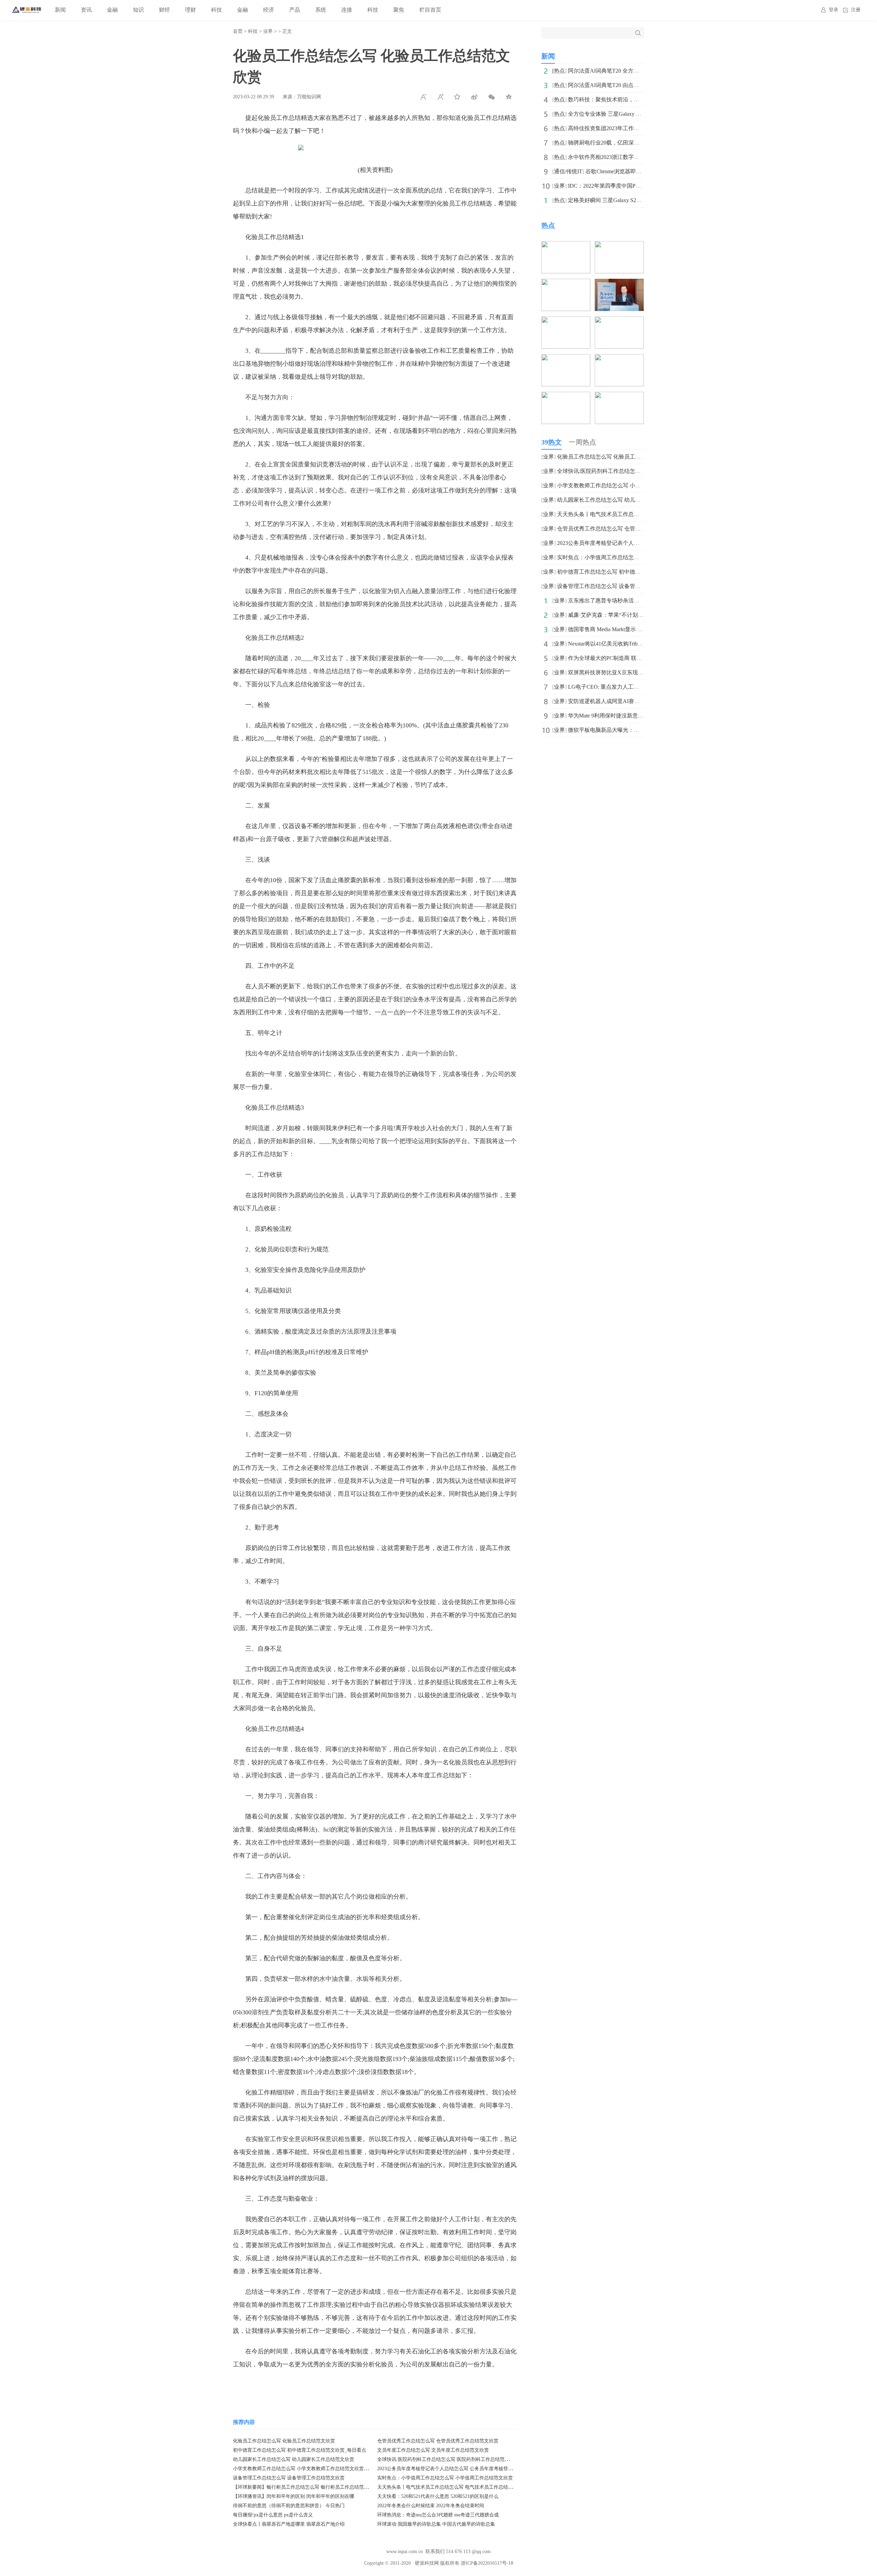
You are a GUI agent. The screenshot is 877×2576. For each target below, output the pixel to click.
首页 (238, 31)
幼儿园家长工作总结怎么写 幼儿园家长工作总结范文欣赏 (294, 2459)
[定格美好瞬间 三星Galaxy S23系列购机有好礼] (566, 359)
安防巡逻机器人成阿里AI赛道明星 (609, 701)
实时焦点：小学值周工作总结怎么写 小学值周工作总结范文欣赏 (445, 2478)
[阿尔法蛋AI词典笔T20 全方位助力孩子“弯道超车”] (566, 246)
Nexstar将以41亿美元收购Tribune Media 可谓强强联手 (631, 644)
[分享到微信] (492, 97)
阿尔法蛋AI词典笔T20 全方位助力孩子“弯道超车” (628, 71)
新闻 (60, 10)
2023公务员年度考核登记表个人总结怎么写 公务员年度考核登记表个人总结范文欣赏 (467, 2469)
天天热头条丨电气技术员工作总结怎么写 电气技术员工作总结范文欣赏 (452, 2487)
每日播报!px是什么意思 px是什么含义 (273, 2515)
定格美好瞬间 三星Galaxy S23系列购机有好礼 (623, 200)
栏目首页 (430, 10)
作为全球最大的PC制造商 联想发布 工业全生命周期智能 (636, 658)
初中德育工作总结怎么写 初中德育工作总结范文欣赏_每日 (628, 572)
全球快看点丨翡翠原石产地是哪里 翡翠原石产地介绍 (289, 2524)
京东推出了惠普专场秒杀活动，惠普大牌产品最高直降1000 (639, 601)
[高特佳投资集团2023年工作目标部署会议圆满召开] (619, 283)
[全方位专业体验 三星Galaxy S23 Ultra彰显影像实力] (566, 283)
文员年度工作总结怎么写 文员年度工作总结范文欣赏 (433, 2450)
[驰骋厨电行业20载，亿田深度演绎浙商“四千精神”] (566, 321)
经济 (269, 10)
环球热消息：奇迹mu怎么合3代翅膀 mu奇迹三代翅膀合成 (438, 2515)
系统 (321, 10)
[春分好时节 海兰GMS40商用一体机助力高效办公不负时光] (566, 396)
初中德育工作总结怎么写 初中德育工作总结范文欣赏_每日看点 (300, 2450)
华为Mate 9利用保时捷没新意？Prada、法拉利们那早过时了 (639, 716)
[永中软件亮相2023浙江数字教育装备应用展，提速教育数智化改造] (619, 321)
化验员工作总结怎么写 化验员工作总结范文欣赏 (284, 2441)
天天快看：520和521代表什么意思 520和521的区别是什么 (438, 2496)
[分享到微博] (474, 97)
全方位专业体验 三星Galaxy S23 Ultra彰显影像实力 (629, 114)
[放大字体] (440, 97)
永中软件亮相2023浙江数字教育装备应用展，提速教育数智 (639, 157)
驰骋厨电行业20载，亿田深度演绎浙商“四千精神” (628, 143)
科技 (217, 10)
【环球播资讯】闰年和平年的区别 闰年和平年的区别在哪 (294, 2496)
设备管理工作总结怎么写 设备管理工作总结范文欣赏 (289, 2478)
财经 (164, 10)
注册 (856, 10)
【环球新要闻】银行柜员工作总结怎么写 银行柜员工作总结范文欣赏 (306, 2487)
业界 (268, 31)
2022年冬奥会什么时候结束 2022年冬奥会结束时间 (431, 2506)
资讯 (86, 10)
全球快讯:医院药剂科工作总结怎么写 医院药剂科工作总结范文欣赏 (448, 2459)
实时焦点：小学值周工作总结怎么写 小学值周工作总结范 (626, 557)
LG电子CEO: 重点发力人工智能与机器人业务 (623, 687)
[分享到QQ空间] (509, 97)
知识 (138, 10)
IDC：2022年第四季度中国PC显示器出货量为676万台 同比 (639, 186)
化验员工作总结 (293, 2385)
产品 (295, 10)
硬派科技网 (427, 2563)
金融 (112, 10)
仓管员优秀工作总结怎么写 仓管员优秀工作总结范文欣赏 (438, 2441)
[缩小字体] (423, 97)
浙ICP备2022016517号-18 (487, 2563)
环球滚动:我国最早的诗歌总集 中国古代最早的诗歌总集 (436, 2524)
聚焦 (399, 10)
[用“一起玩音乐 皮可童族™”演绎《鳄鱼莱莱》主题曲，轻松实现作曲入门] (619, 359)
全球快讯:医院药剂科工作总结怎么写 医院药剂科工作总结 (627, 471)
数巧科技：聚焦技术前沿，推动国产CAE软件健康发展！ (637, 99)
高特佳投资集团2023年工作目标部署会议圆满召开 (628, 128)
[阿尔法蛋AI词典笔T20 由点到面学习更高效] (619, 246)
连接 (347, 10)
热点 (559, 71)
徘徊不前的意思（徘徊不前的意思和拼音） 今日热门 (289, 2506)
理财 (190, 10)
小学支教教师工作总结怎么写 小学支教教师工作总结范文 (626, 485)
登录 (833, 10)
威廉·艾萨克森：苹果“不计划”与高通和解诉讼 (623, 615)
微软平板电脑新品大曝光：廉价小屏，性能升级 (626, 730)
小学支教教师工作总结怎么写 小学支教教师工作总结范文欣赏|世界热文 (308, 2469)
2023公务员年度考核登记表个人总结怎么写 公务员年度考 (626, 543)
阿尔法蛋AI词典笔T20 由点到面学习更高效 (620, 85)
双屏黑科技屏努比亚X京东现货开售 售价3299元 (626, 672)
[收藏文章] (457, 97)
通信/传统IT (568, 171)
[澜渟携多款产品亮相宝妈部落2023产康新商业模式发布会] (619, 396)
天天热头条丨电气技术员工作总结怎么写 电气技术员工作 (626, 514)
